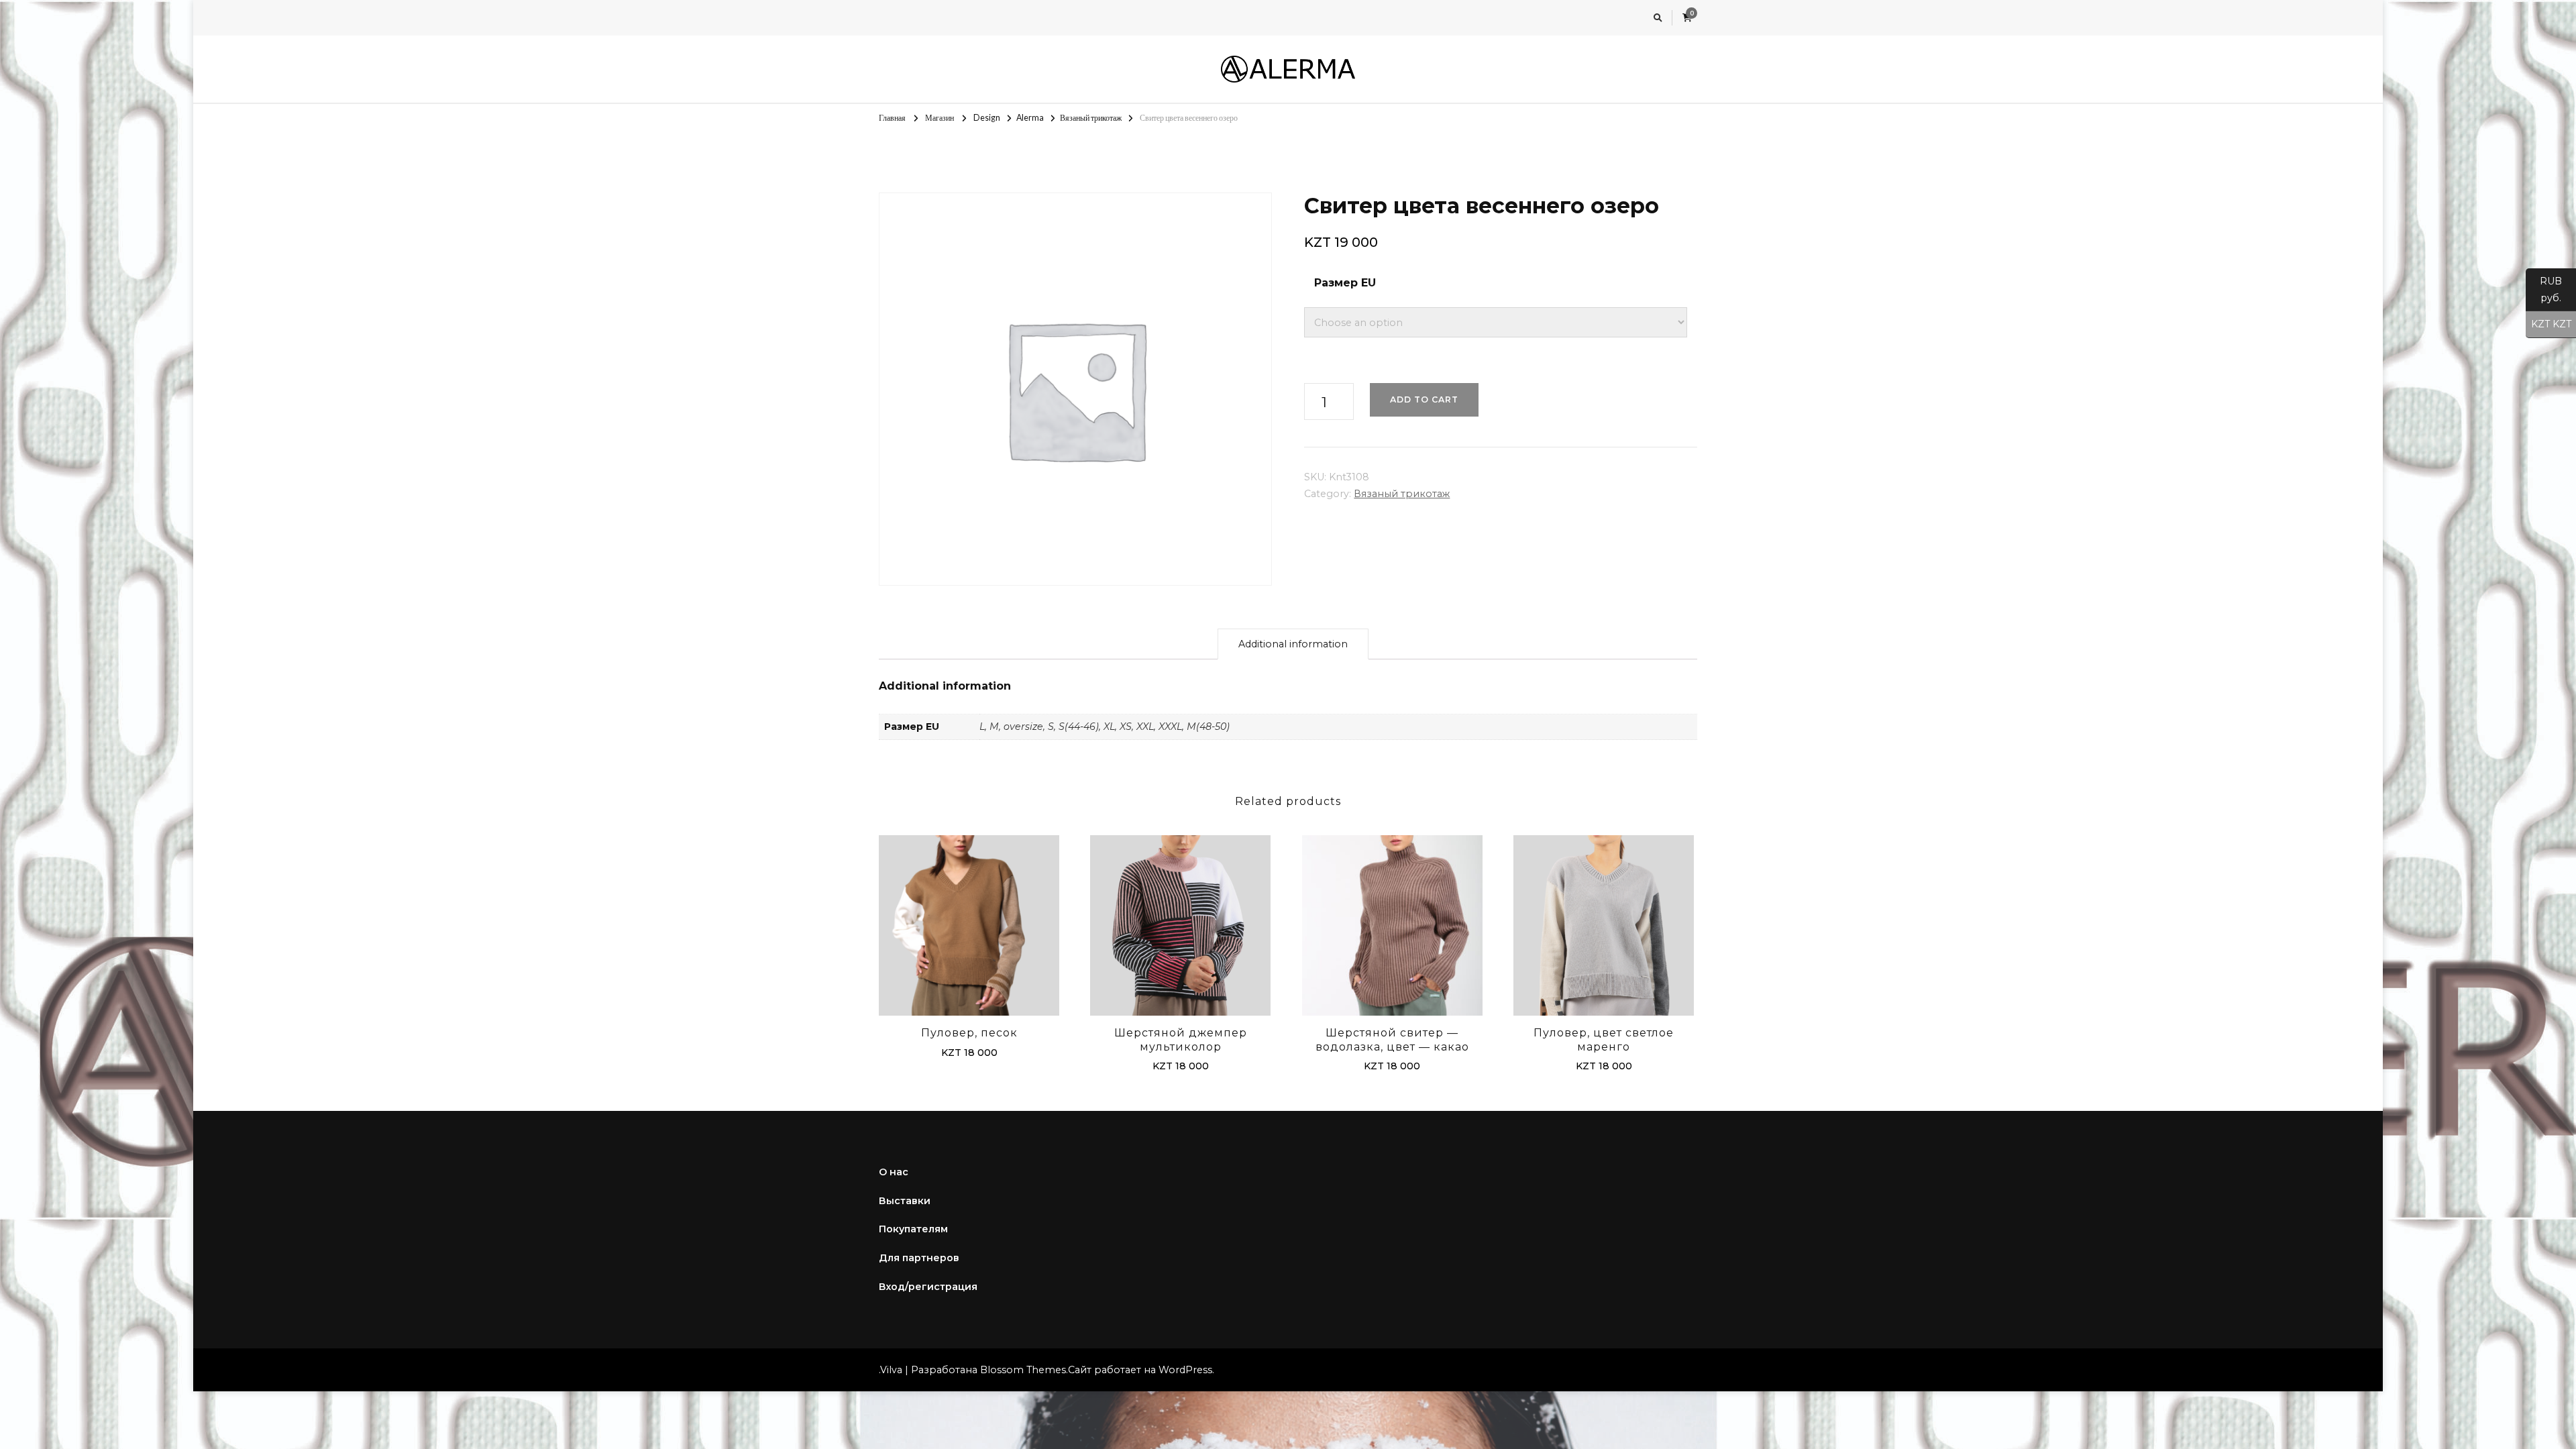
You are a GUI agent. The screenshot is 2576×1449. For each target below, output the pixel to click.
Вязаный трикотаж (1402, 494)
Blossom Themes (1023, 1370)
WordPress (1185, 1370)
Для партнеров (919, 1258)
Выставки (905, 1201)
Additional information (1293, 644)
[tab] (1293, 644)
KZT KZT (2548, 324)
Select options (969, 921)
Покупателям (913, 1229)
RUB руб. (2544, 289)
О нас (894, 1172)
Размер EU (1345, 283)
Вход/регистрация (928, 1287)
